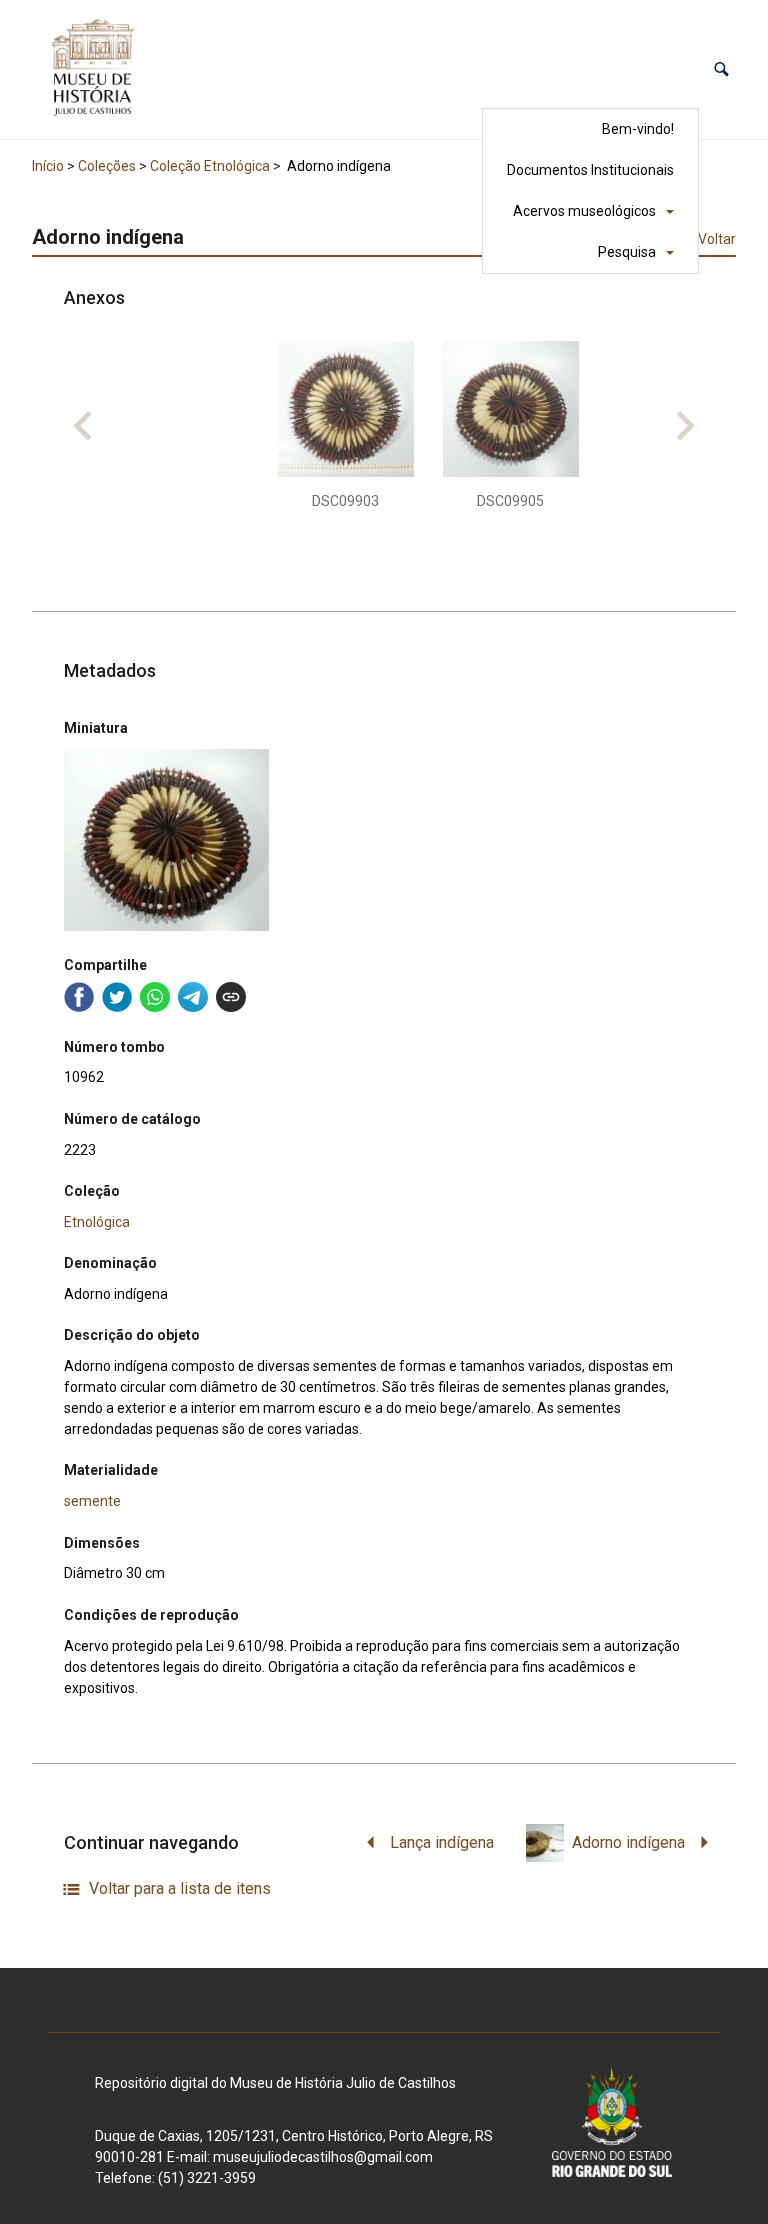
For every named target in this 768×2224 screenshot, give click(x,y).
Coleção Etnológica (210, 166)
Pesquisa (627, 252)
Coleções (107, 166)
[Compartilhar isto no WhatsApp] (155, 997)
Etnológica (97, 1222)
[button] (721, 69)
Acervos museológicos (584, 211)
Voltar (717, 239)
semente (92, 1501)
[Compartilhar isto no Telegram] (193, 997)
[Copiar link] (231, 997)
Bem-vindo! (638, 129)
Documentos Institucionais (590, 170)
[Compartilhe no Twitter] (117, 997)
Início (48, 166)
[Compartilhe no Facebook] (79, 997)
